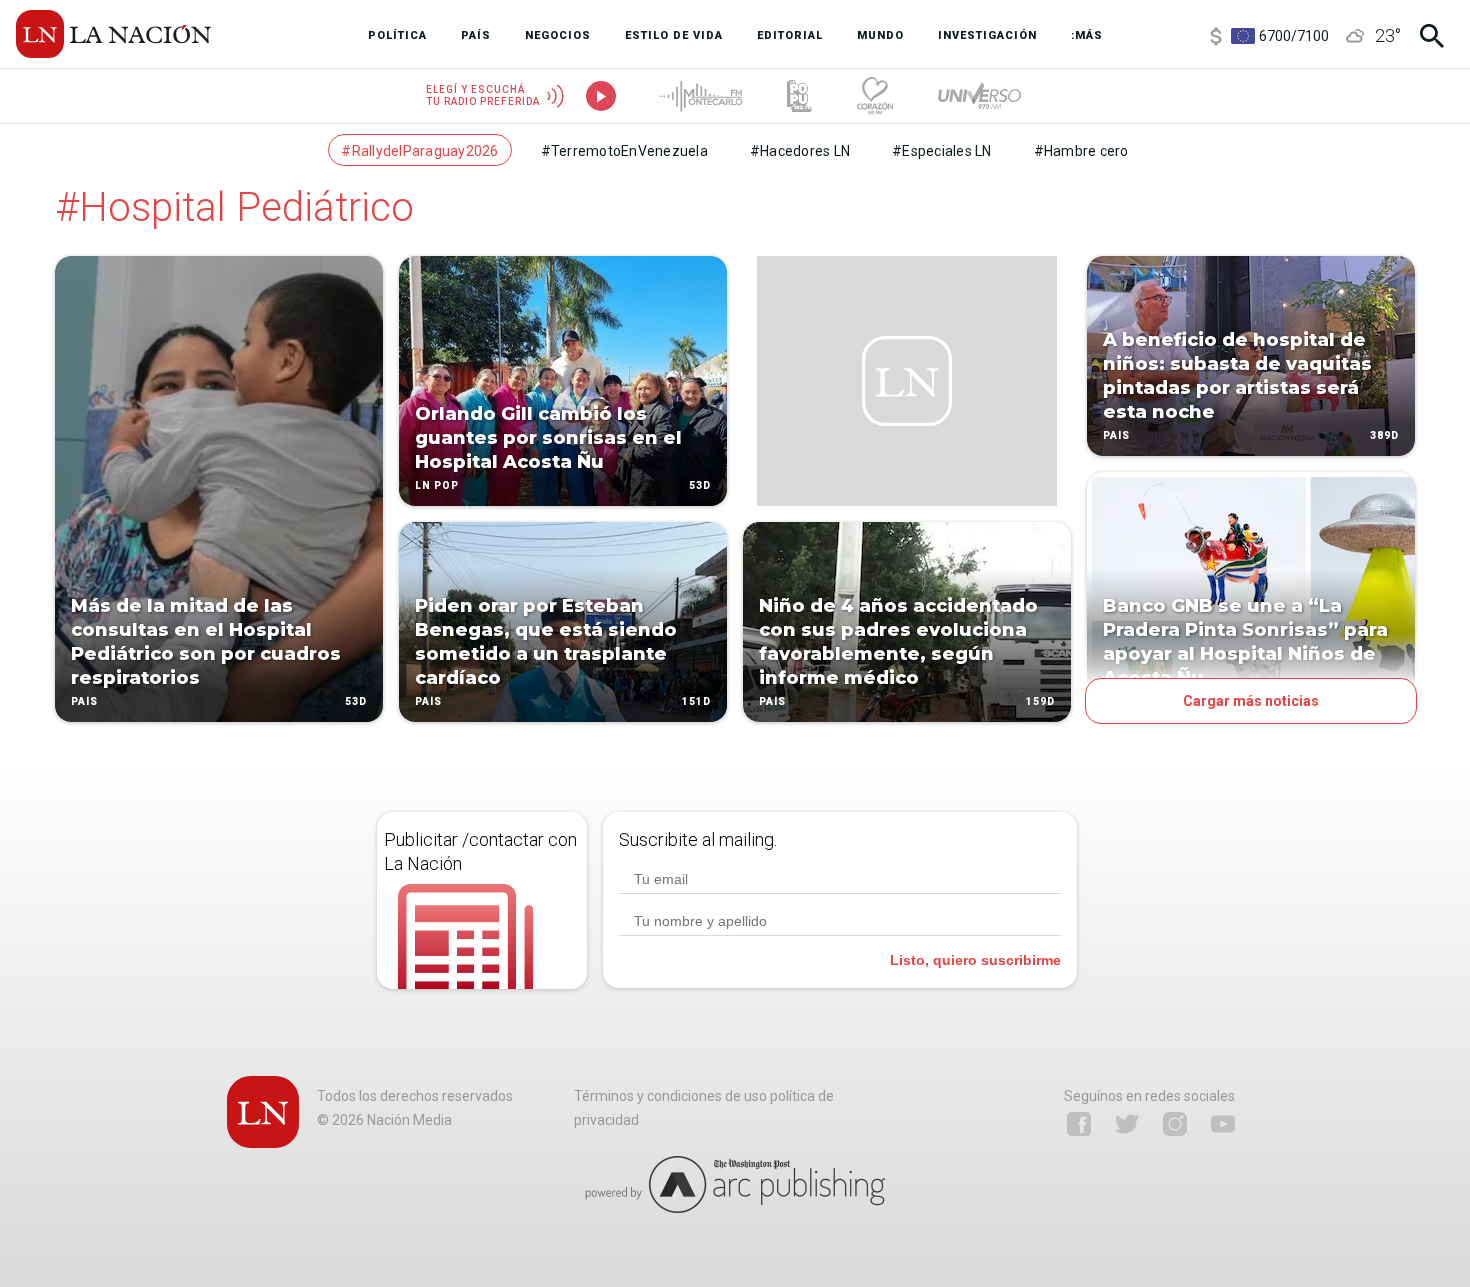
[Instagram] (1175, 1124)
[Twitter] (1127, 1124)
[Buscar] (1432, 36)
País (84, 701)
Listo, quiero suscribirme (975, 960)
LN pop (437, 485)
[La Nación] (113, 34)
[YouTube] (1223, 1124)
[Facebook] (1079, 1124)
